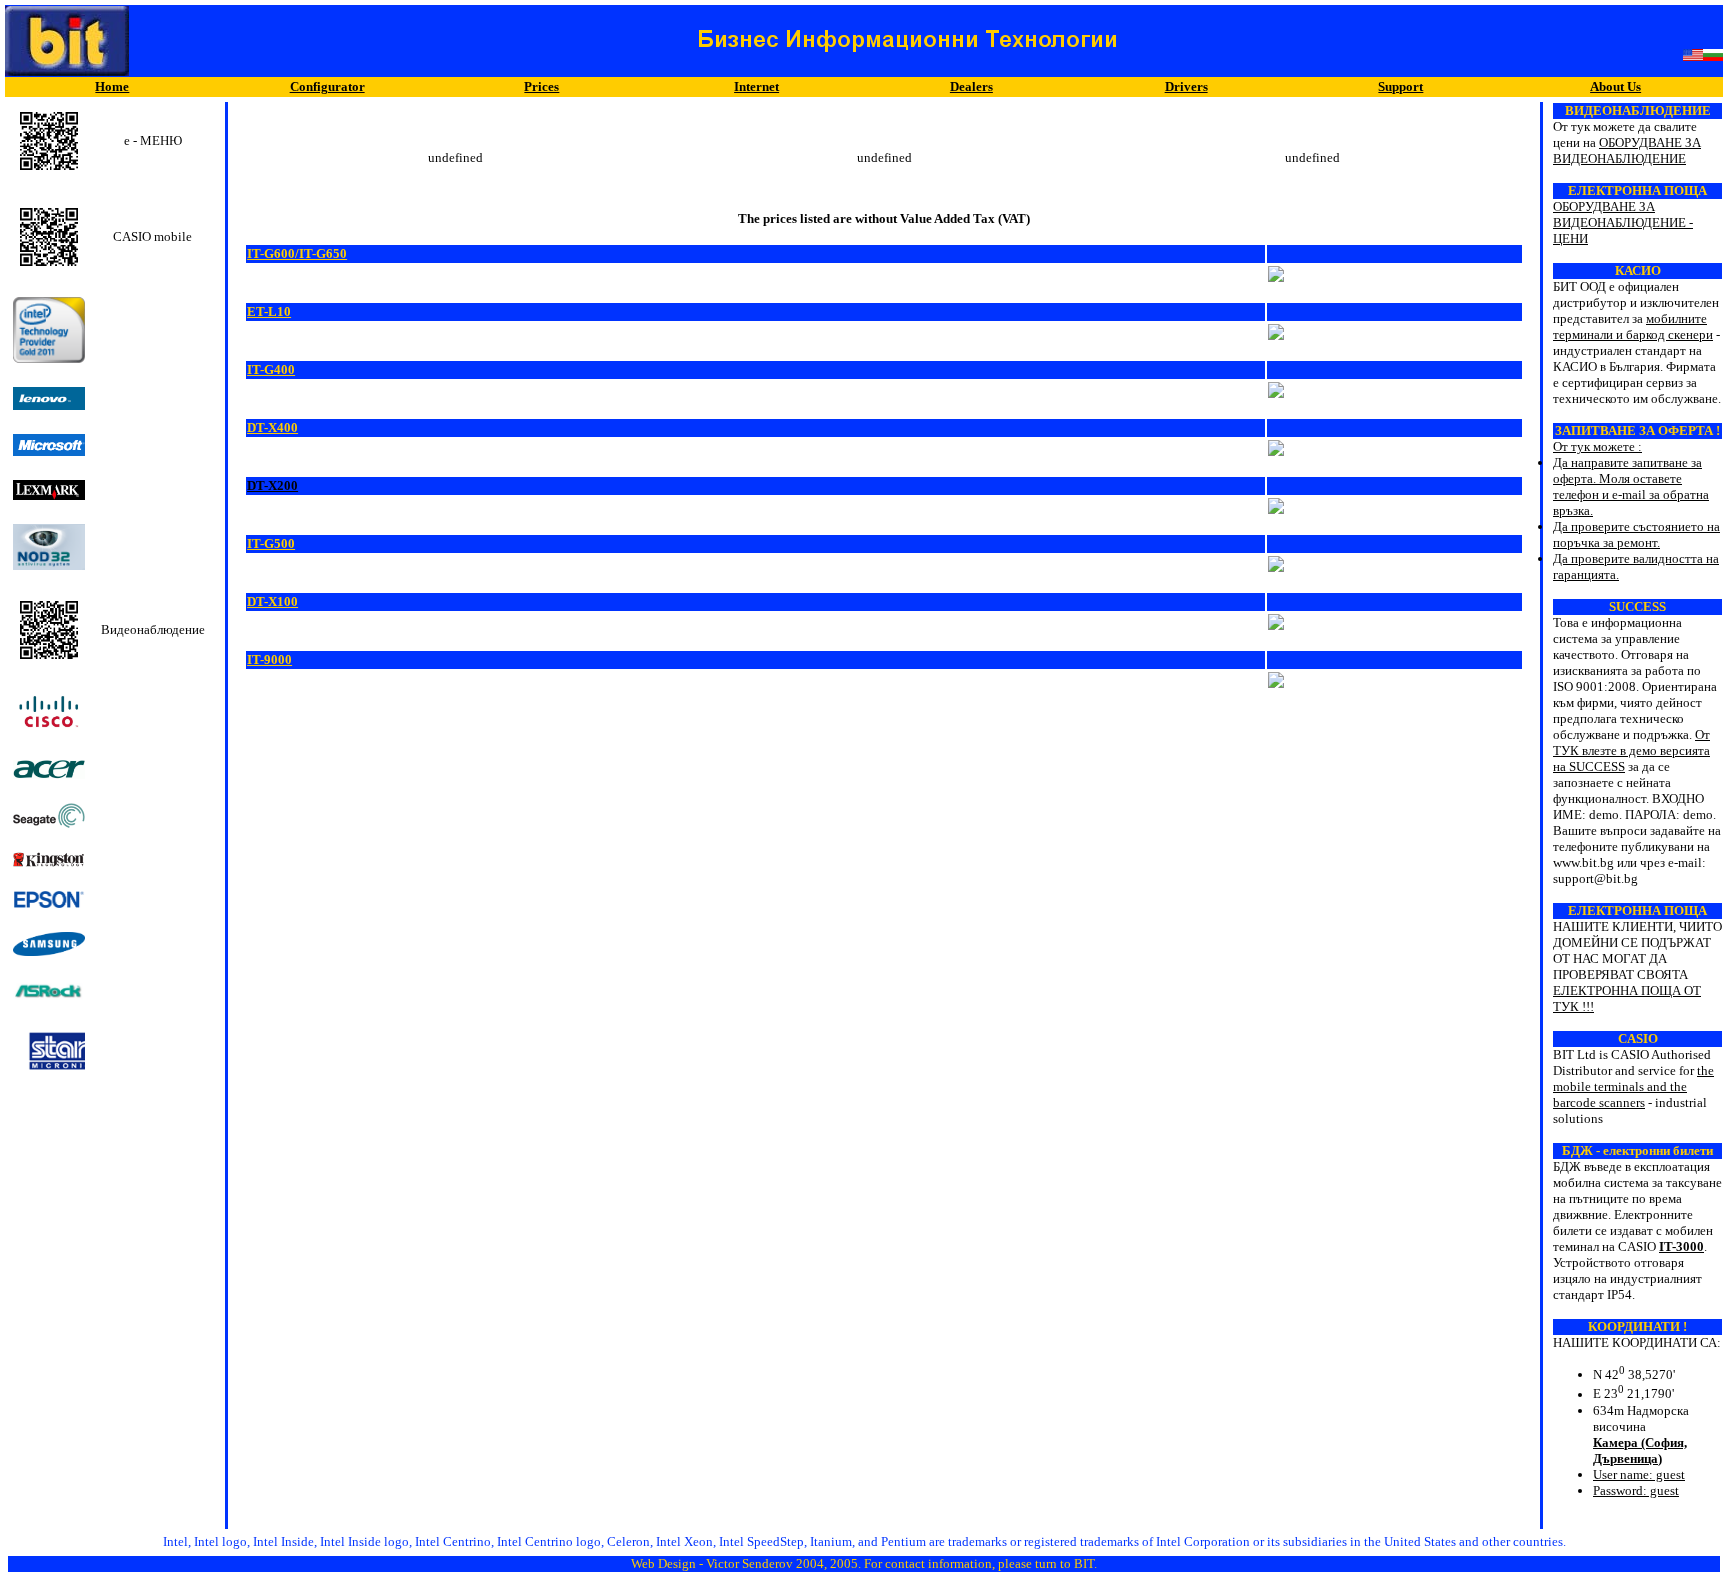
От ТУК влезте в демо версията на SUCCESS (1631, 750)
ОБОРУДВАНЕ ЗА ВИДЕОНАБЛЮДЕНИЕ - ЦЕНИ (1623, 222)
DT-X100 (272, 601)
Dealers (971, 86)
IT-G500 (271, 543)
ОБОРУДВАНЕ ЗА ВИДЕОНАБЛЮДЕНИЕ (1627, 150)
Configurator (327, 86)
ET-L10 (269, 311)
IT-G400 (271, 369)
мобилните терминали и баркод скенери (1633, 326)
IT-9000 (269, 659)
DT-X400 (272, 427)
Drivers (1186, 86)
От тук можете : (1636, 494)
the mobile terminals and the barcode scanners (1633, 1086)
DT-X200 (272, 485)
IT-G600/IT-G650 (297, 253)
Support (1400, 86)
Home (112, 86)
